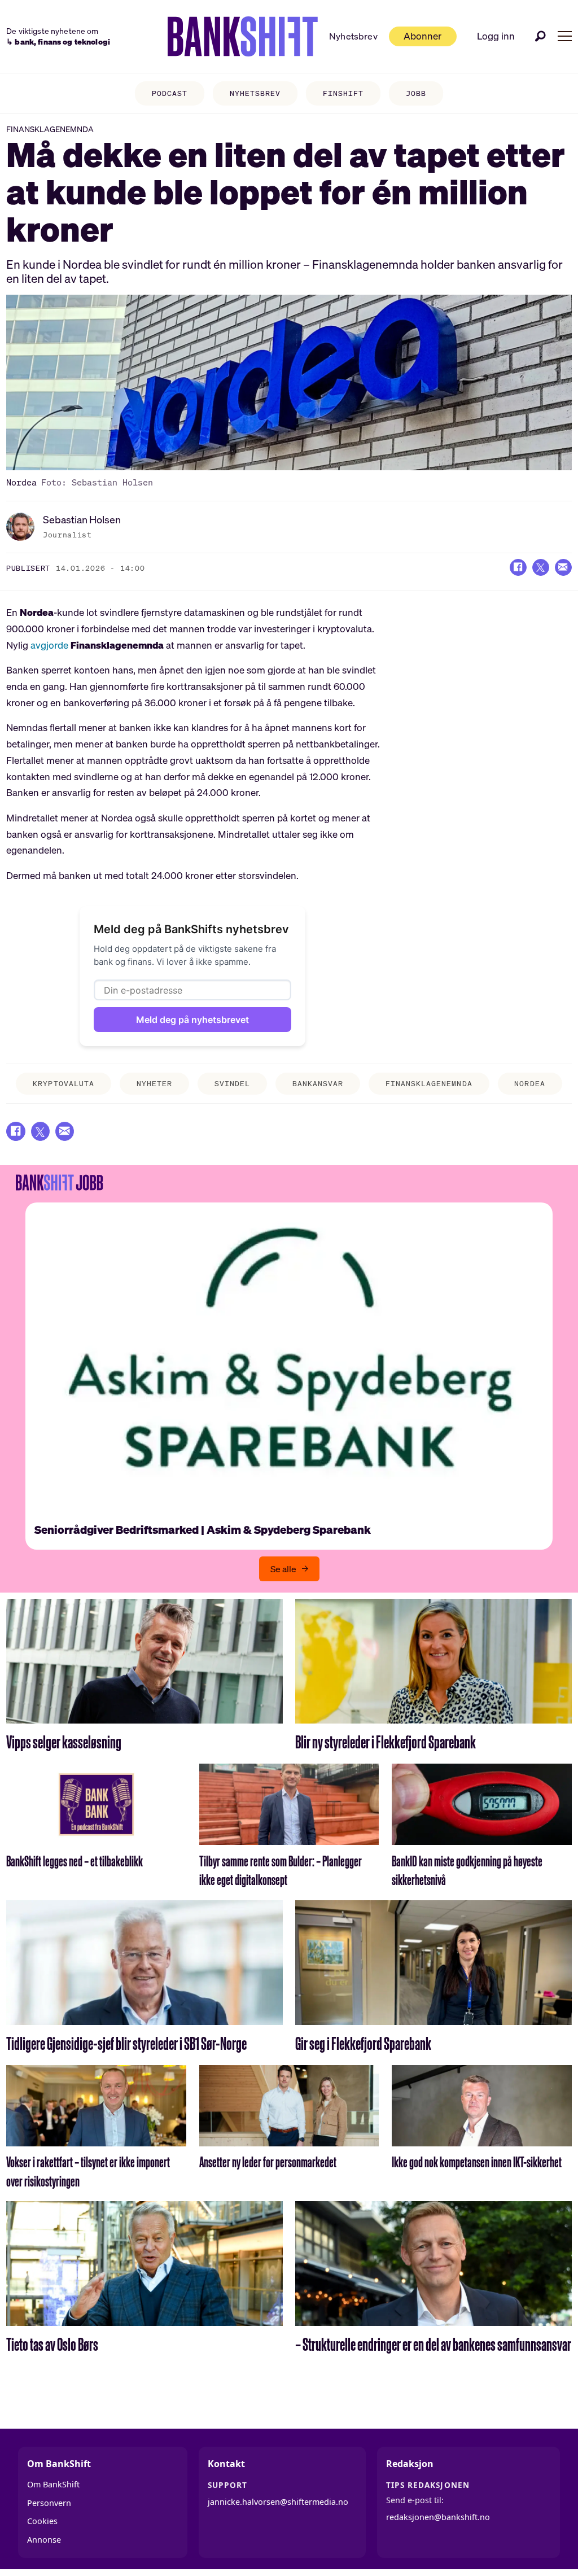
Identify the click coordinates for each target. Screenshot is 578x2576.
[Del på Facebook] (518, 567)
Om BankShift (53, 2484)
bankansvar (318, 1084)
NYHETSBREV (255, 93)
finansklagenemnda (429, 1084)
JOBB (416, 93)
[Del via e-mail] (563, 567)
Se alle (283, 1569)
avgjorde (49, 645)
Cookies (42, 2521)
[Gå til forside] (243, 37)
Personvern (49, 2503)
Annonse (44, 2540)
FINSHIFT (343, 93)
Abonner (422, 36)
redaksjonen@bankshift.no (438, 2517)
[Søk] (541, 36)
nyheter (154, 1084)
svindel (232, 1084)
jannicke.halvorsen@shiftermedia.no (278, 2502)
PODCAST (170, 93)
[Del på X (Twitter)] (541, 567)
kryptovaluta (63, 1084)
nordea (529, 1084)
